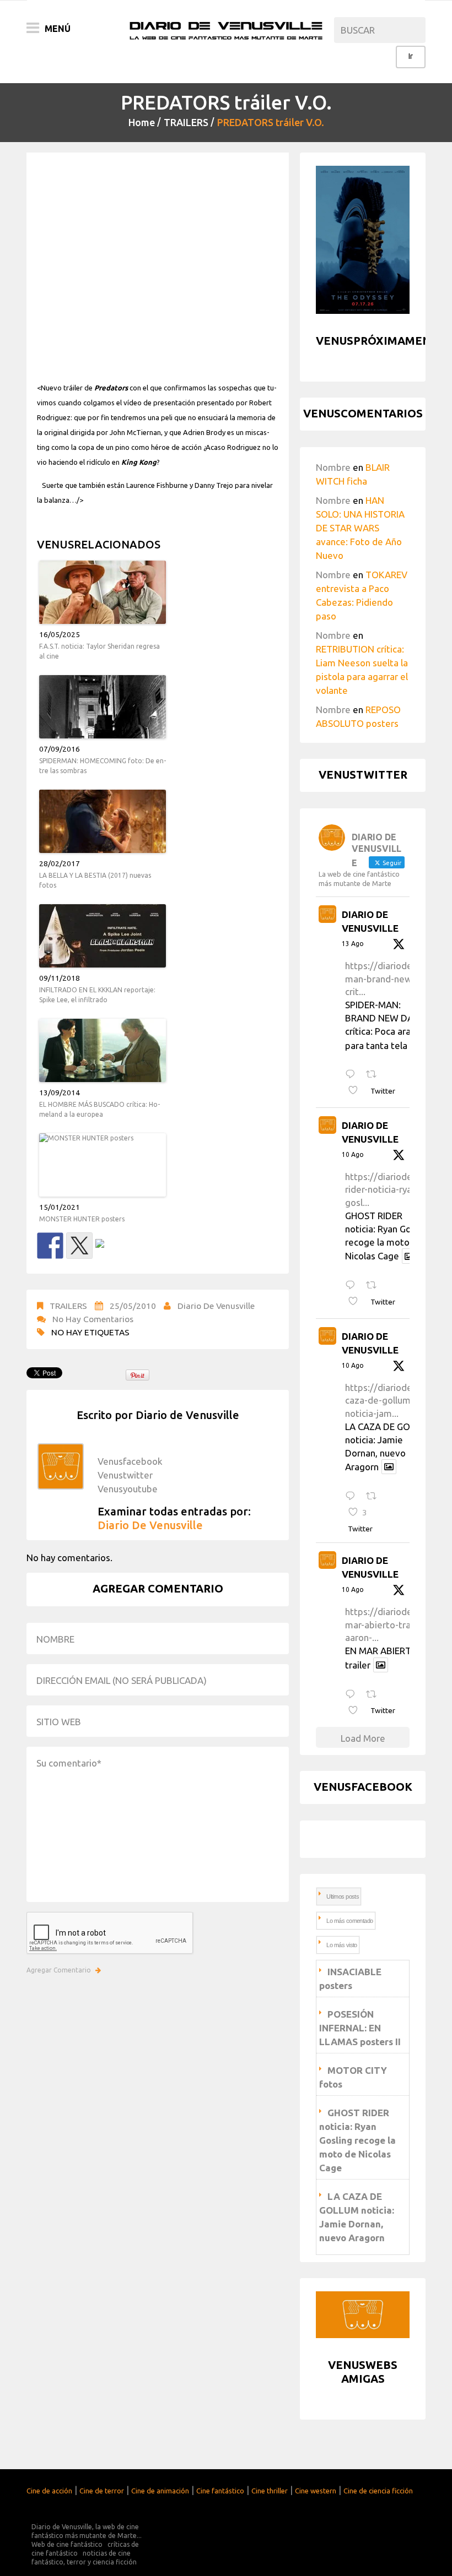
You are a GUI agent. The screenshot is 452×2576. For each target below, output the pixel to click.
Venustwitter (125, 1475)
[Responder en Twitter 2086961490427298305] (353, 1286)
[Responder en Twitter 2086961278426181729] (353, 1496)
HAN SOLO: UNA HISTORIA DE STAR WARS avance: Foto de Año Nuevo (360, 528)
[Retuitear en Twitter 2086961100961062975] (375, 1695)
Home (142, 122)
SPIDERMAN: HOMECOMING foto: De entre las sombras (103, 766)
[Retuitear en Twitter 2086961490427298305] (375, 1286)
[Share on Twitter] (79, 1246)
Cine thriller (270, 2491)
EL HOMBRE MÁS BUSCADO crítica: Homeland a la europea (99, 1109)
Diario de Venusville (216, 1306)
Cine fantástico (220, 2491)
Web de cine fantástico (67, 2544)
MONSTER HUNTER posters (82, 1219)
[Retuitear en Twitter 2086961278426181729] (375, 1496)
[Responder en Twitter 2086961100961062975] (353, 1695)
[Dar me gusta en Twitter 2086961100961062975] (356, 1711)
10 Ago (353, 1154)
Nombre (333, 467)
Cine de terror (102, 2491)
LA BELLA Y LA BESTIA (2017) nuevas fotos (95, 880)
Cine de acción (49, 2491)
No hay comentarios (93, 1319)
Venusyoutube (128, 1489)
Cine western (316, 2491)
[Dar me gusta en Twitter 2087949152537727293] (356, 1091)
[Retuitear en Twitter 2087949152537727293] (375, 1075)
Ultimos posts (343, 1896)
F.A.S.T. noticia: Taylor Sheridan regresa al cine (99, 651)
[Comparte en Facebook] (50, 1246)
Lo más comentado (349, 1921)
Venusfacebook (130, 1461)
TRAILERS (186, 122)
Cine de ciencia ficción (378, 2491)
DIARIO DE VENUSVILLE (370, 922)
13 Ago (353, 944)
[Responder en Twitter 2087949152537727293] (353, 1075)
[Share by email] (109, 1252)
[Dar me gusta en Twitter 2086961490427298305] (356, 1302)
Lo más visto (341, 1945)
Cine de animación (160, 2491)
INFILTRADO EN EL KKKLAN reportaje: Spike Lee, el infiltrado (97, 995)
